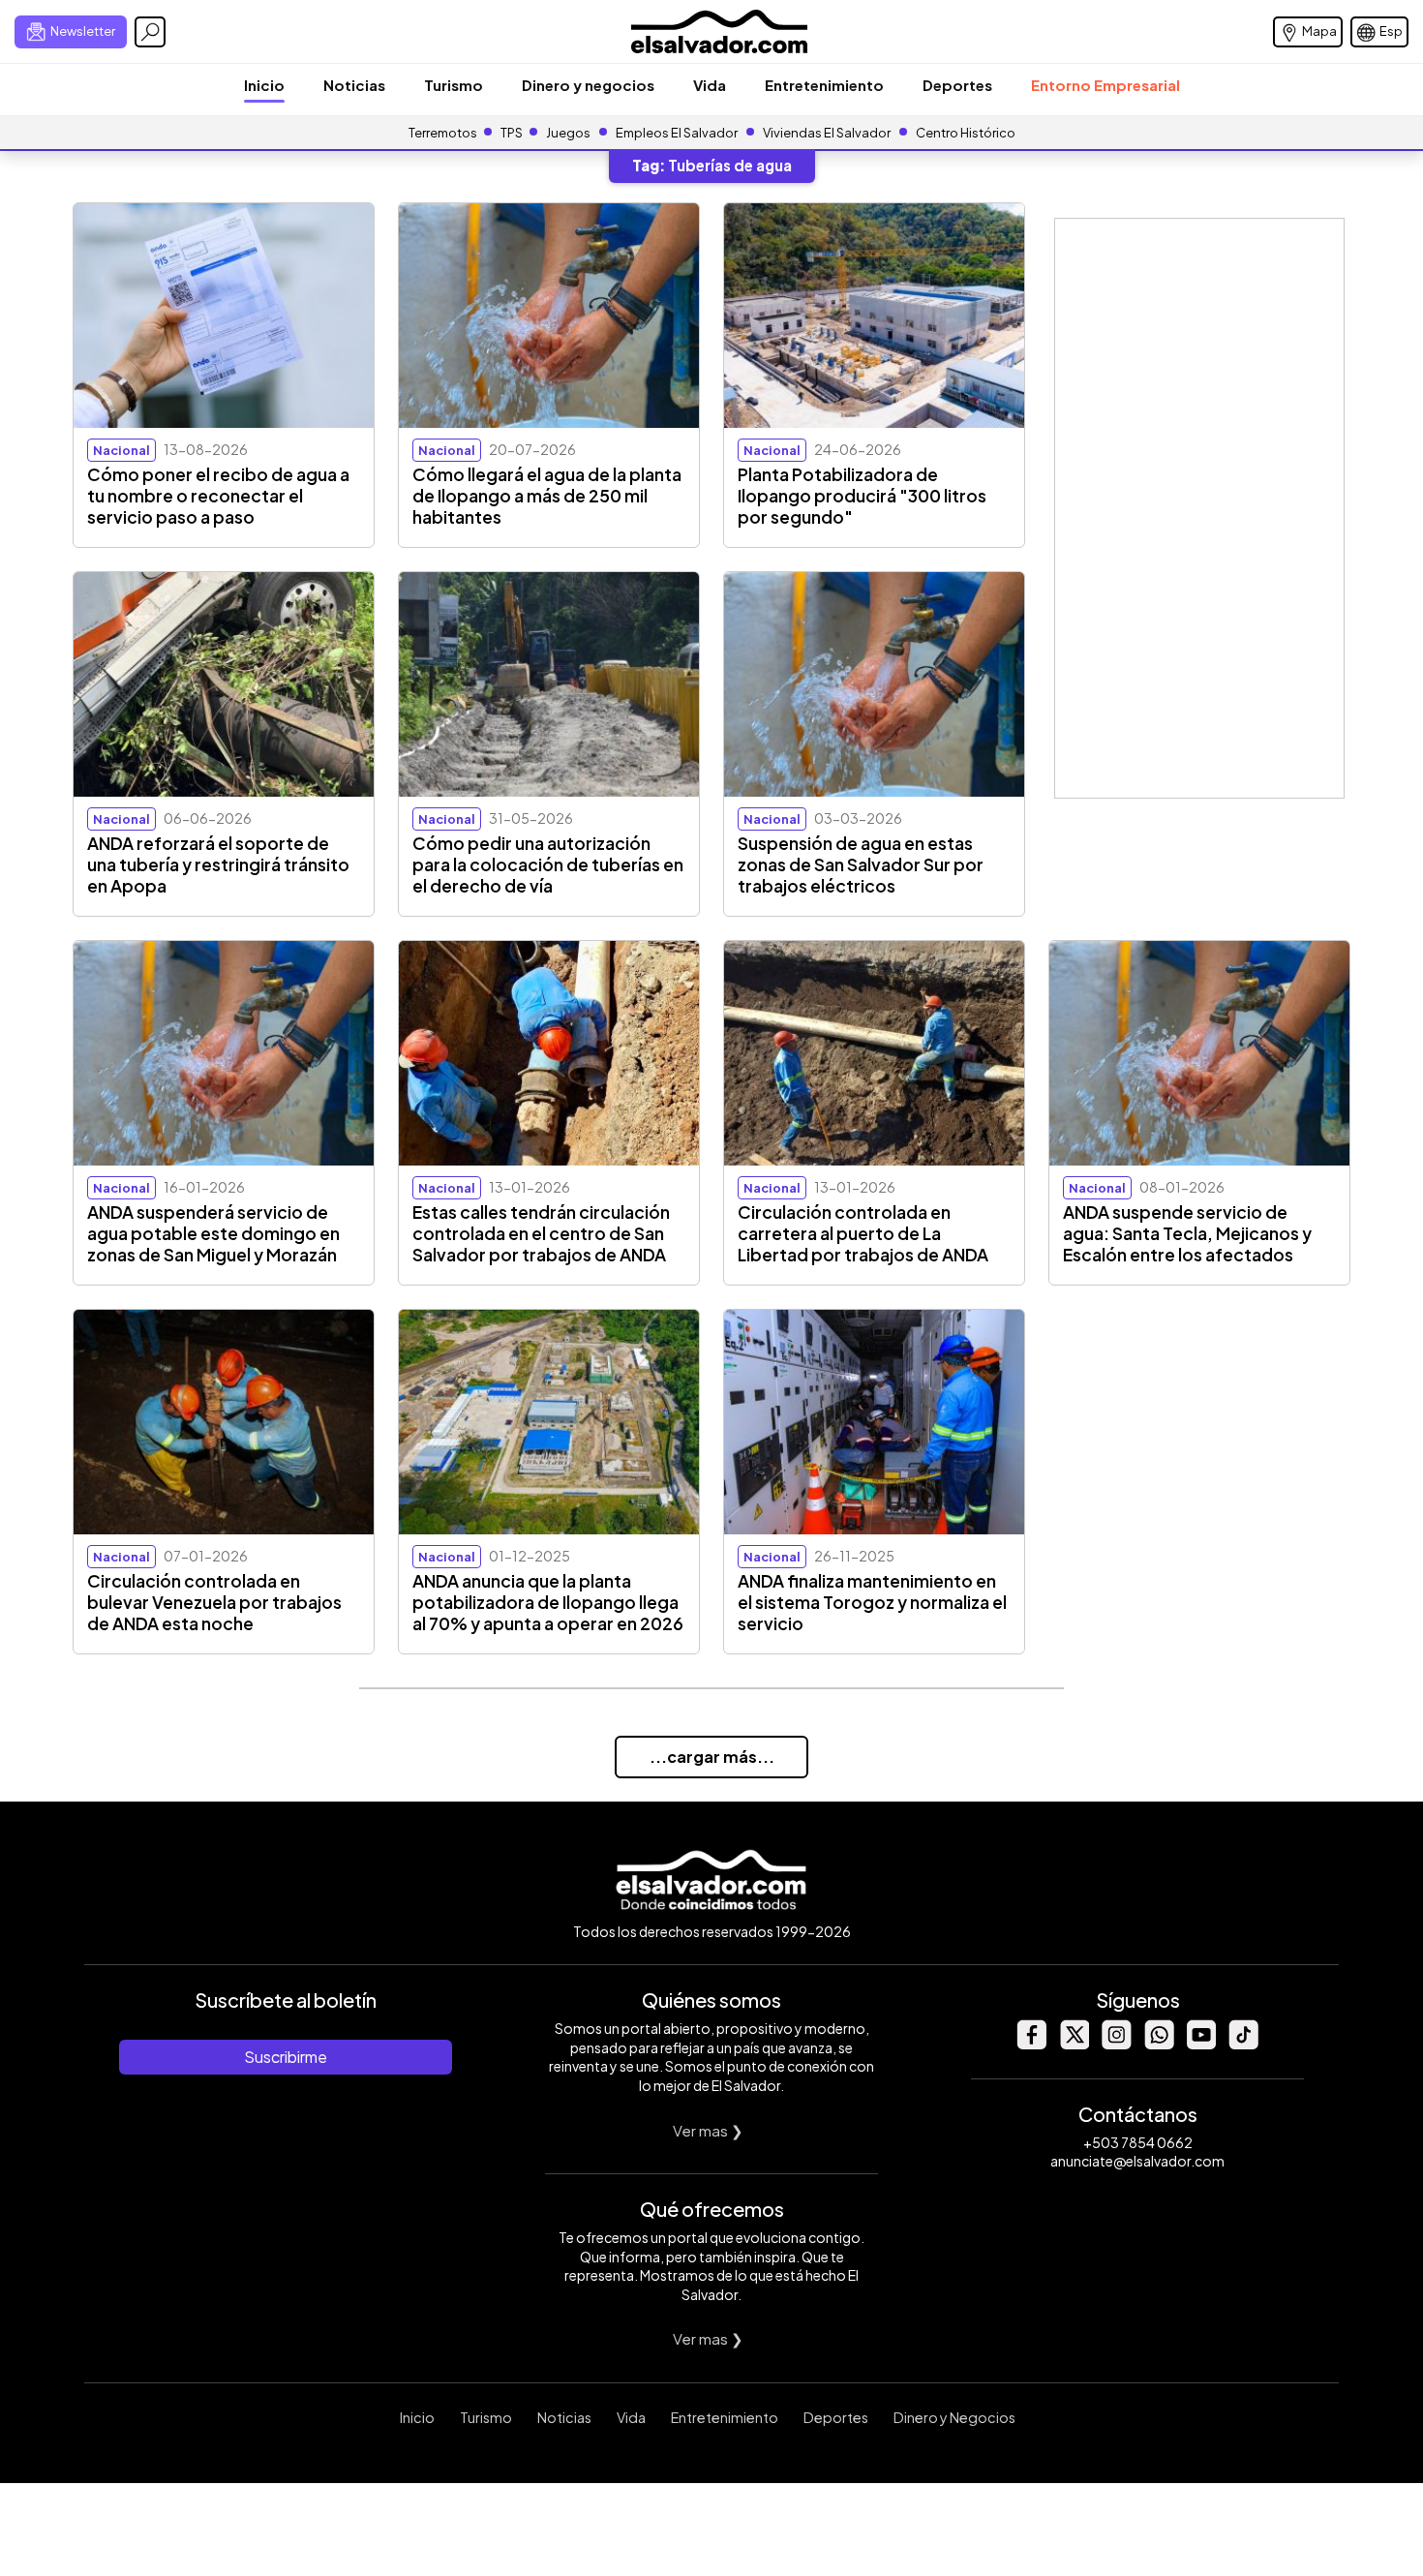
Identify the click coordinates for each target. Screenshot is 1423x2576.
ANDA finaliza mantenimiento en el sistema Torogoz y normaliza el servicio (872, 1602)
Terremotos (443, 133)
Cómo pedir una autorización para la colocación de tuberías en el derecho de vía (548, 864)
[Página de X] (1074, 2044)
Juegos (568, 133)
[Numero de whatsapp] (1159, 2044)
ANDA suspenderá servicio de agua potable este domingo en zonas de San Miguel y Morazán (213, 1233)
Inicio (264, 85)
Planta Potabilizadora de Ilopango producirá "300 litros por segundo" (862, 496)
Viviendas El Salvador (827, 133)
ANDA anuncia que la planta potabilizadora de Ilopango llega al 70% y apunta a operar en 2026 (548, 1602)
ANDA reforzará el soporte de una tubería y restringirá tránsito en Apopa (218, 864)
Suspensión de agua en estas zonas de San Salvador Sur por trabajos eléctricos (861, 864)
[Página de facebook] (1031, 2044)
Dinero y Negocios (954, 2417)
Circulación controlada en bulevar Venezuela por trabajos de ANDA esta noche (214, 1602)
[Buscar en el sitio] (150, 32)
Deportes (957, 85)
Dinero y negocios (588, 85)
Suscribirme (286, 2057)
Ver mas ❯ (708, 2130)
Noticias (354, 85)
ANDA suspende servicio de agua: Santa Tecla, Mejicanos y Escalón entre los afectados (1187, 1233)
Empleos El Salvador (677, 133)
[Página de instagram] (1116, 2044)
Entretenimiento (824, 85)
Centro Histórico (966, 133)
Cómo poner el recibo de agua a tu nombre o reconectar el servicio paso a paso (218, 496)
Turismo (454, 85)
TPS (512, 133)
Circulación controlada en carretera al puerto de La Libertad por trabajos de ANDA (863, 1233)
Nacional (121, 450)
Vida (710, 85)
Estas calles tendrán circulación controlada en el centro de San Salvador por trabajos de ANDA (541, 1233)
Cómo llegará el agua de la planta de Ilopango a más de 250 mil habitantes (547, 496)
